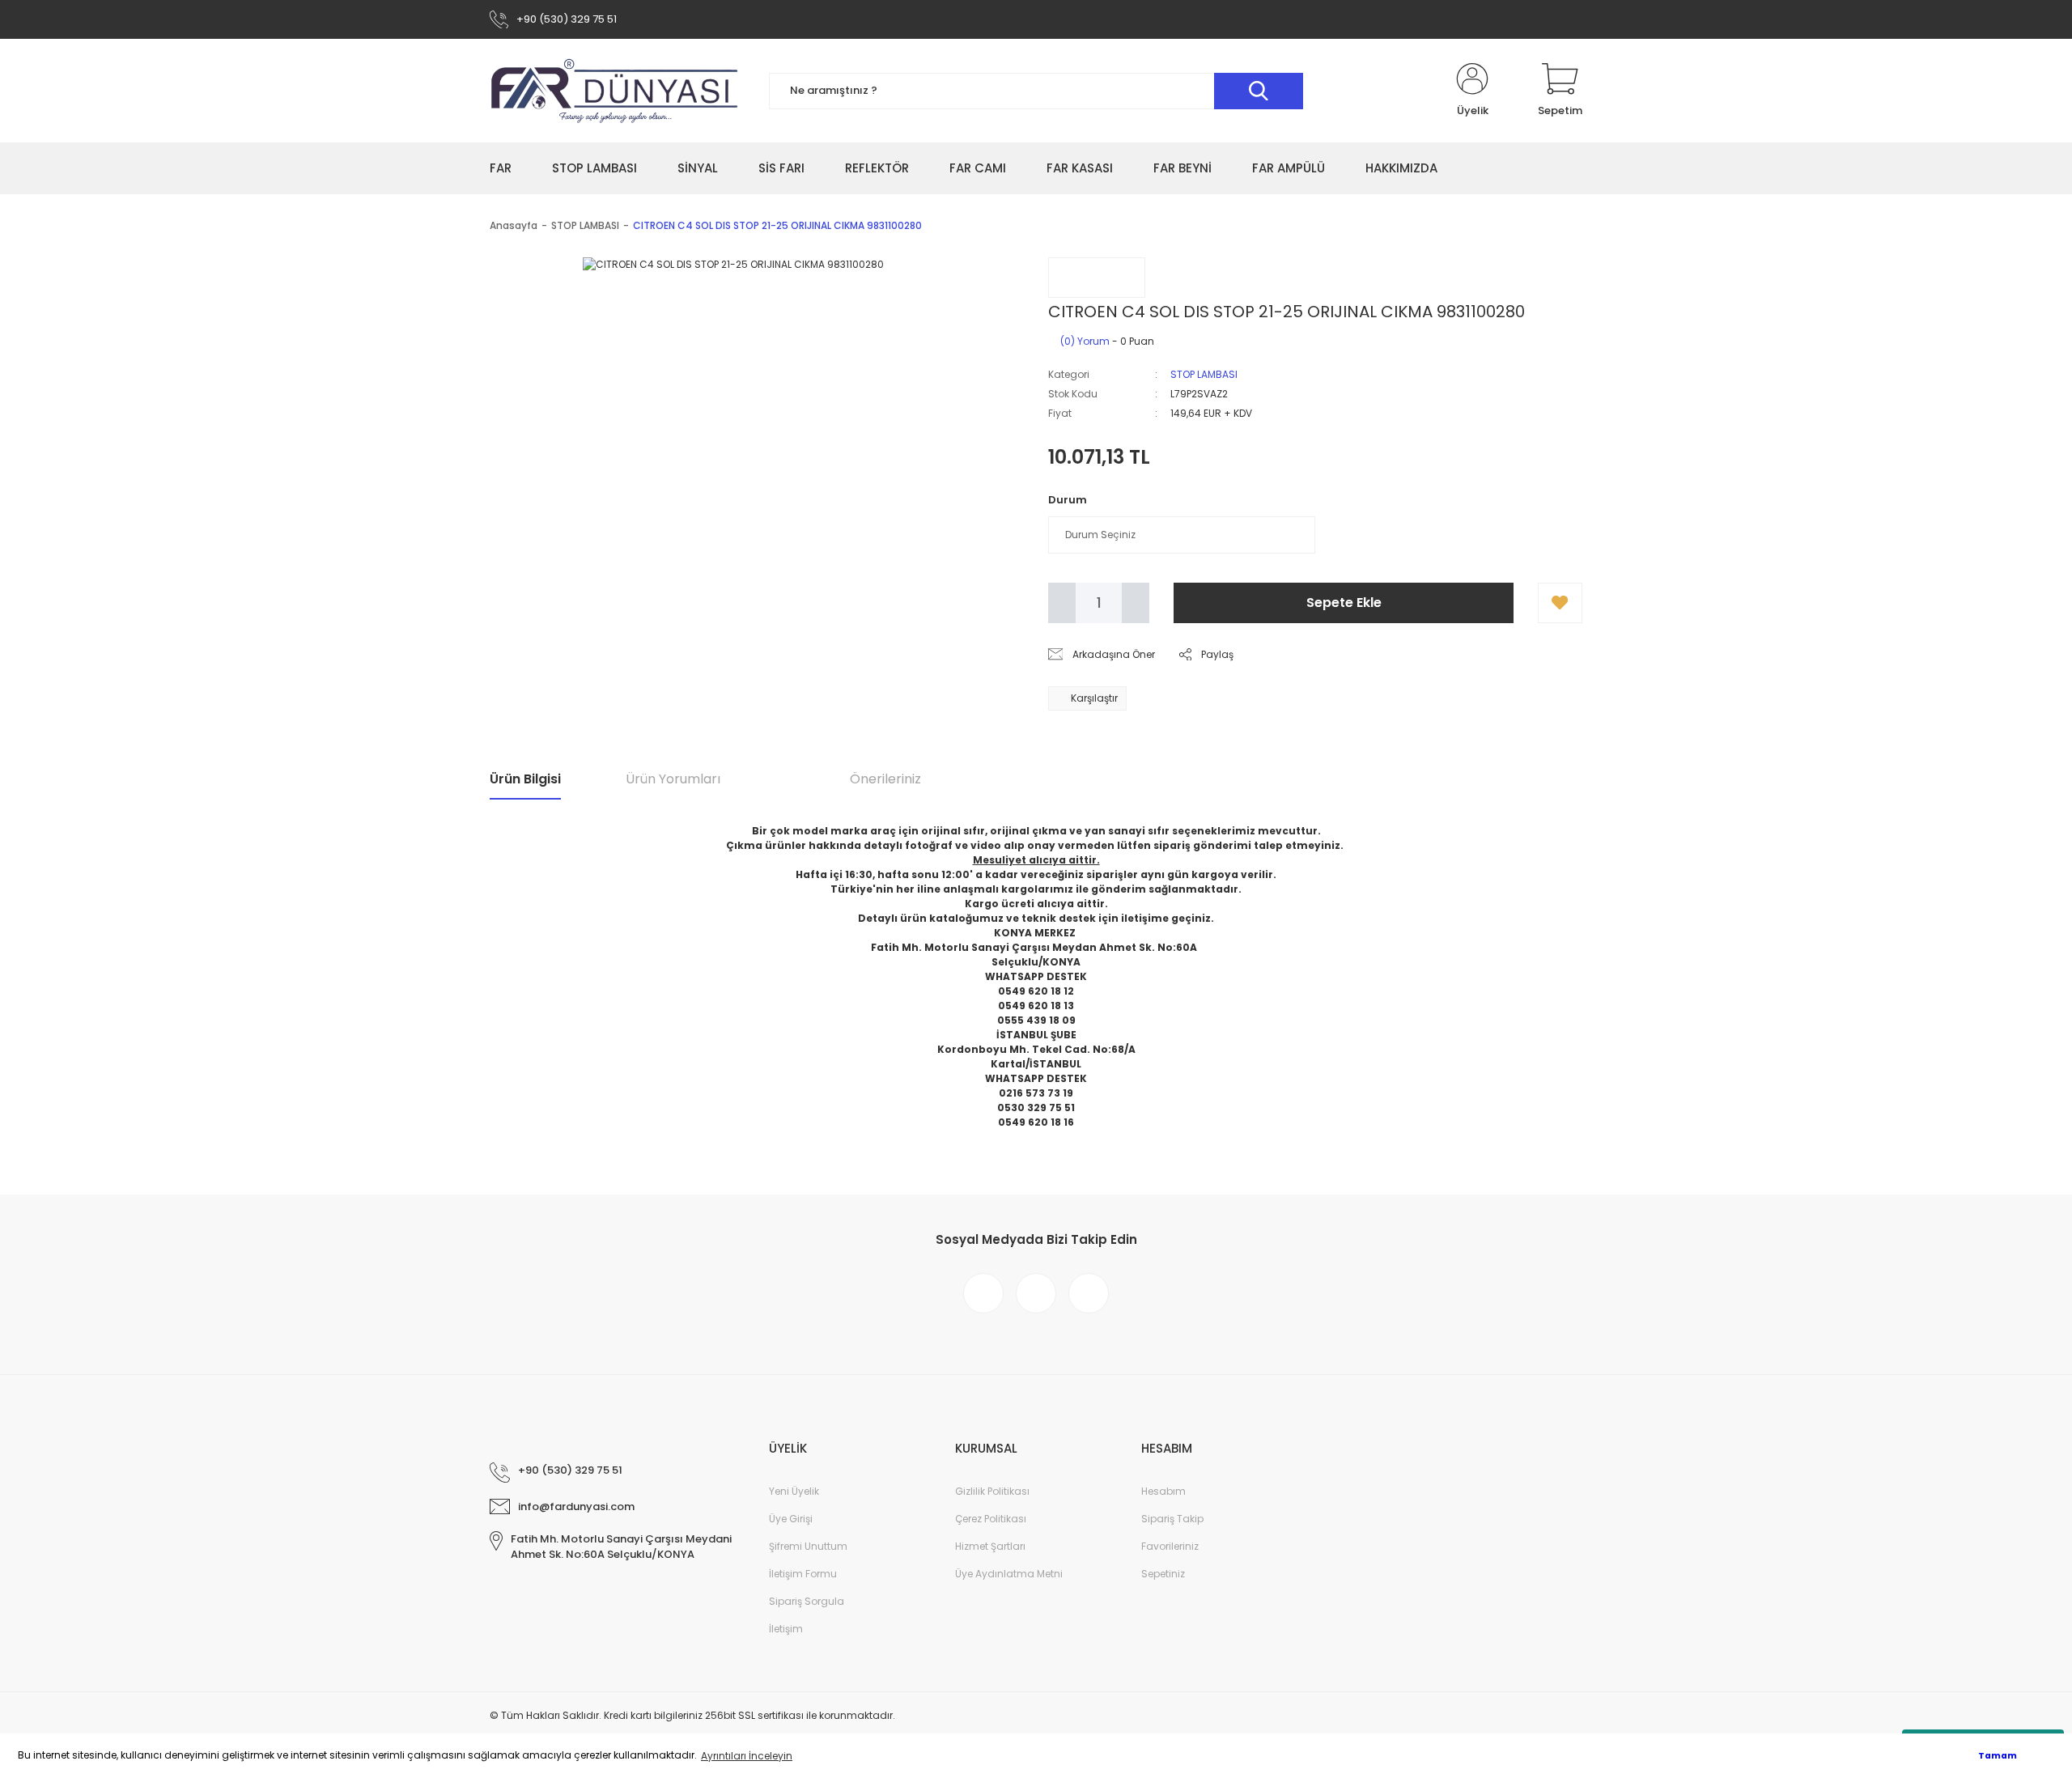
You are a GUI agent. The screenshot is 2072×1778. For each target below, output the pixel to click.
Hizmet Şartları (990, 1546)
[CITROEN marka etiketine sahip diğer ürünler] (1097, 278)
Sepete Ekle (1344, 603)
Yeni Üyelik (794, 1491)
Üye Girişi (791, 1519)
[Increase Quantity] (1136, 603)
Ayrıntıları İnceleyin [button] (747, 1756)
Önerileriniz (885, 779)
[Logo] (615, 91)
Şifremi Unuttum (808, 1546)
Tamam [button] (1998, 1756)
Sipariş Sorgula (807, 1601)
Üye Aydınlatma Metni (1009, 1574)
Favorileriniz (1170, 1546)
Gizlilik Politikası (992, 1491)
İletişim (786, 1629)
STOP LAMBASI (1204, 374)
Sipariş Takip (1172, 1519)
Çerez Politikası (991, 1519)
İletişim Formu (803, 1574)
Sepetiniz (1163, 1574)
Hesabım (1163, 1491)
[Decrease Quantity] (1062, 603)
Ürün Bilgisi (525, 779)
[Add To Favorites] (1560, 603)
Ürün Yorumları (673, 779)
